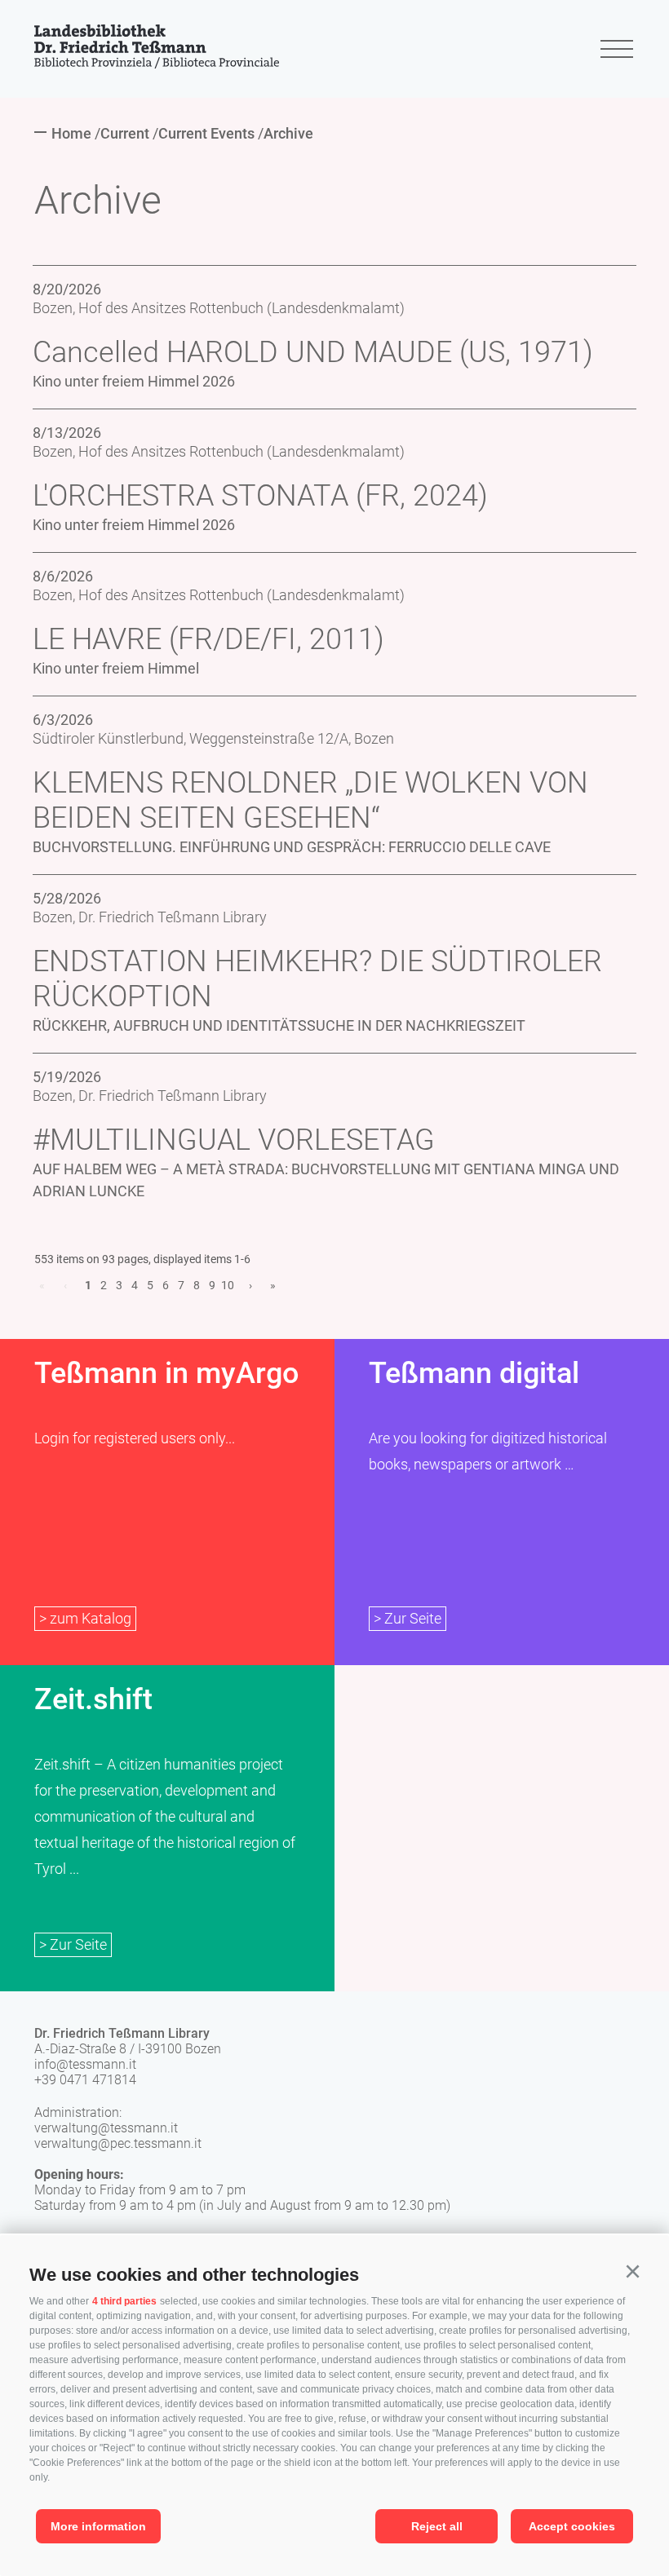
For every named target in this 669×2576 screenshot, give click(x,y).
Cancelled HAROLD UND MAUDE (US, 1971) (313, 352)
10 (228, 1285)
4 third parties (124, 2301)
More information (98, 2526)
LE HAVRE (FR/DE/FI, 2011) (208, 639)
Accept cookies (572, 2526)
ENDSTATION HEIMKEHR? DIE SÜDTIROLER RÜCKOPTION (317, 979)
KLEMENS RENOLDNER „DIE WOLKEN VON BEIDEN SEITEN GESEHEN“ (310, 800)
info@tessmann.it (85, 2064)
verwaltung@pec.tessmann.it (118, 2143)
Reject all (437, 2526)
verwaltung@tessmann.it (106, 2128)
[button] (632, 2272)
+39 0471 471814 (85, 2080)
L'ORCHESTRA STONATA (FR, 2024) (260, 496)
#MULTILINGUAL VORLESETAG (234, 1140)
